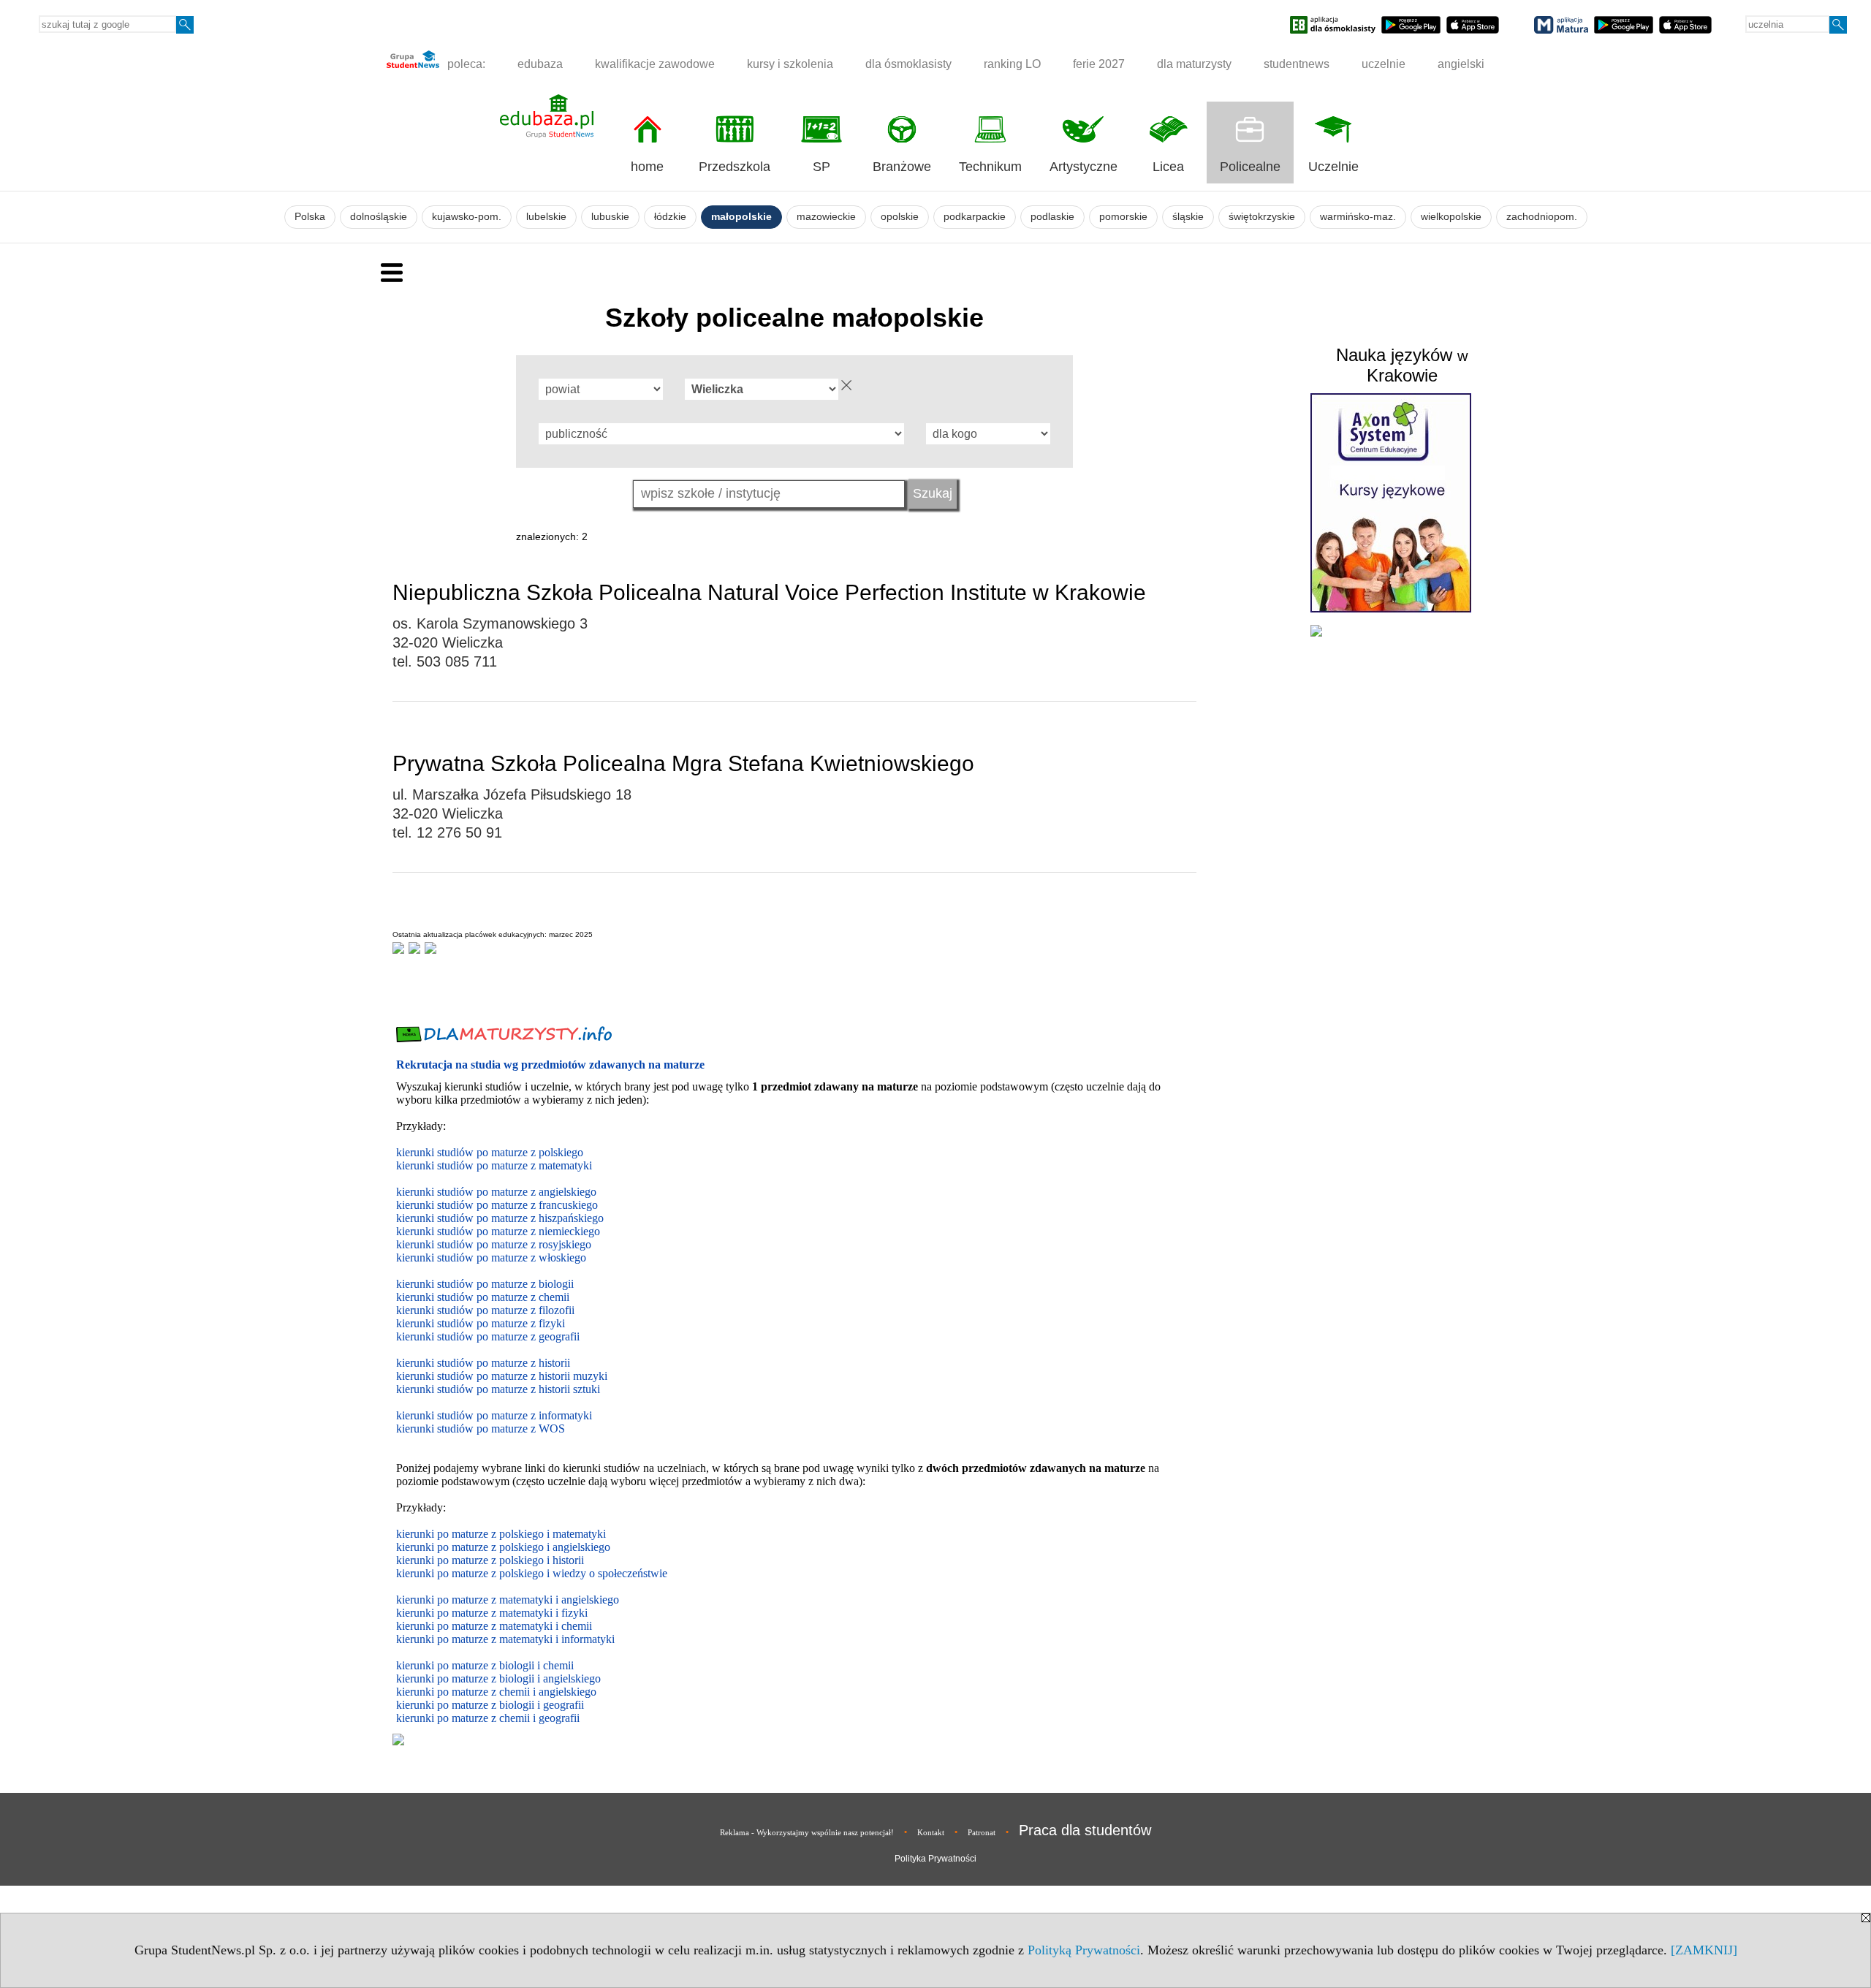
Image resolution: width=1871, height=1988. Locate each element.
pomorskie (1123, 217)
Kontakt (931, 1832)
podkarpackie (975, 217)
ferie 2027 (1099, 64)
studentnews (1297, 64)
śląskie (1188, 217)
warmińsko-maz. (1358, 217)
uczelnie (1384, 64)
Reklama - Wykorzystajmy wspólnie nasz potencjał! (807, 1832)
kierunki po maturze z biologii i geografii (490, 1705)
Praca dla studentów (1085, 1830)
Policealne (1250, 167)
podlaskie (1052, 217)
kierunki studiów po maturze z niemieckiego (498, 1231)
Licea (1168, 167)
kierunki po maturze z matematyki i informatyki (505, 1639)
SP (821, 167)
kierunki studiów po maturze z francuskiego (497, 1205)
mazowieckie (826, 217)
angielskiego (572, 1678)
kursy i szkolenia (790, 64)
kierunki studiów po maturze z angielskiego (496, 1192)
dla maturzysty (1194, 64)
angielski (1461, 64)
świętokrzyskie (1262, 217)
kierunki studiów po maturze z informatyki (494, 1415)
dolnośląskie (379, 217)
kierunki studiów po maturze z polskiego (490, 1152)
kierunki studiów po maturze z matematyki (494, 1165)
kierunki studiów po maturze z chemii (483, 1297)
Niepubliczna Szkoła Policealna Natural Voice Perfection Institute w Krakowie (769, 592)
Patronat (982, 1832)
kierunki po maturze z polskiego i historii (490, 1560)
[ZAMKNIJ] (1704, 1950)
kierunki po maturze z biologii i (470, 1678)
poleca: (465, 64)
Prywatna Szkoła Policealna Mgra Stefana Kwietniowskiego (683, 763)
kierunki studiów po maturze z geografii (488, 1336)
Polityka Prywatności (935, 1859)
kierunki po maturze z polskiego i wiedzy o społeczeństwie (532, 1573)
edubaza (540, 64)
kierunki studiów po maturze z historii (483, 1363)
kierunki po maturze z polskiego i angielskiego (503, 1547)
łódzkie (670, 217)
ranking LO (1012, 64)
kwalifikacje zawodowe (655, 64)
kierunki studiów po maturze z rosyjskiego (494, 1244)
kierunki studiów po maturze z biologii (485, 1284)
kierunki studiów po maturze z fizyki (481, 1323)
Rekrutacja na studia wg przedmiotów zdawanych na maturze (550, 1065)
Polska (310, 217)
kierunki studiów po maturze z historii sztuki (498, 1389)
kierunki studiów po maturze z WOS (481, 1429)
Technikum (990, 167)
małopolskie (741, 217)
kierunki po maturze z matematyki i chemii (494, 1626)
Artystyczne (1083, 167)
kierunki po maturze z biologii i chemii (485, 1665)
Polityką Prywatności (1084, 1950)
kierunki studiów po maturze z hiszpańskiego (500, 1218)
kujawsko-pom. (467, 217)
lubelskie (546, 217)
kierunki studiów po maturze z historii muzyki (502, 1376)
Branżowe (902, 167)
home (647, 167)
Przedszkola (735, 167)
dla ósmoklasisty (908, 64)
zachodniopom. (1542, 217)
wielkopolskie (1451, 217)
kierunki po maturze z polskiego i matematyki (501, 1534)
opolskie (900, 217)
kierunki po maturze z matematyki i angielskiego (508, 1600)
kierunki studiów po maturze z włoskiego (491, 1257)
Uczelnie (1333, 167)
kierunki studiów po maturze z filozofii (485, 1310)
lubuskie (610, 217)
